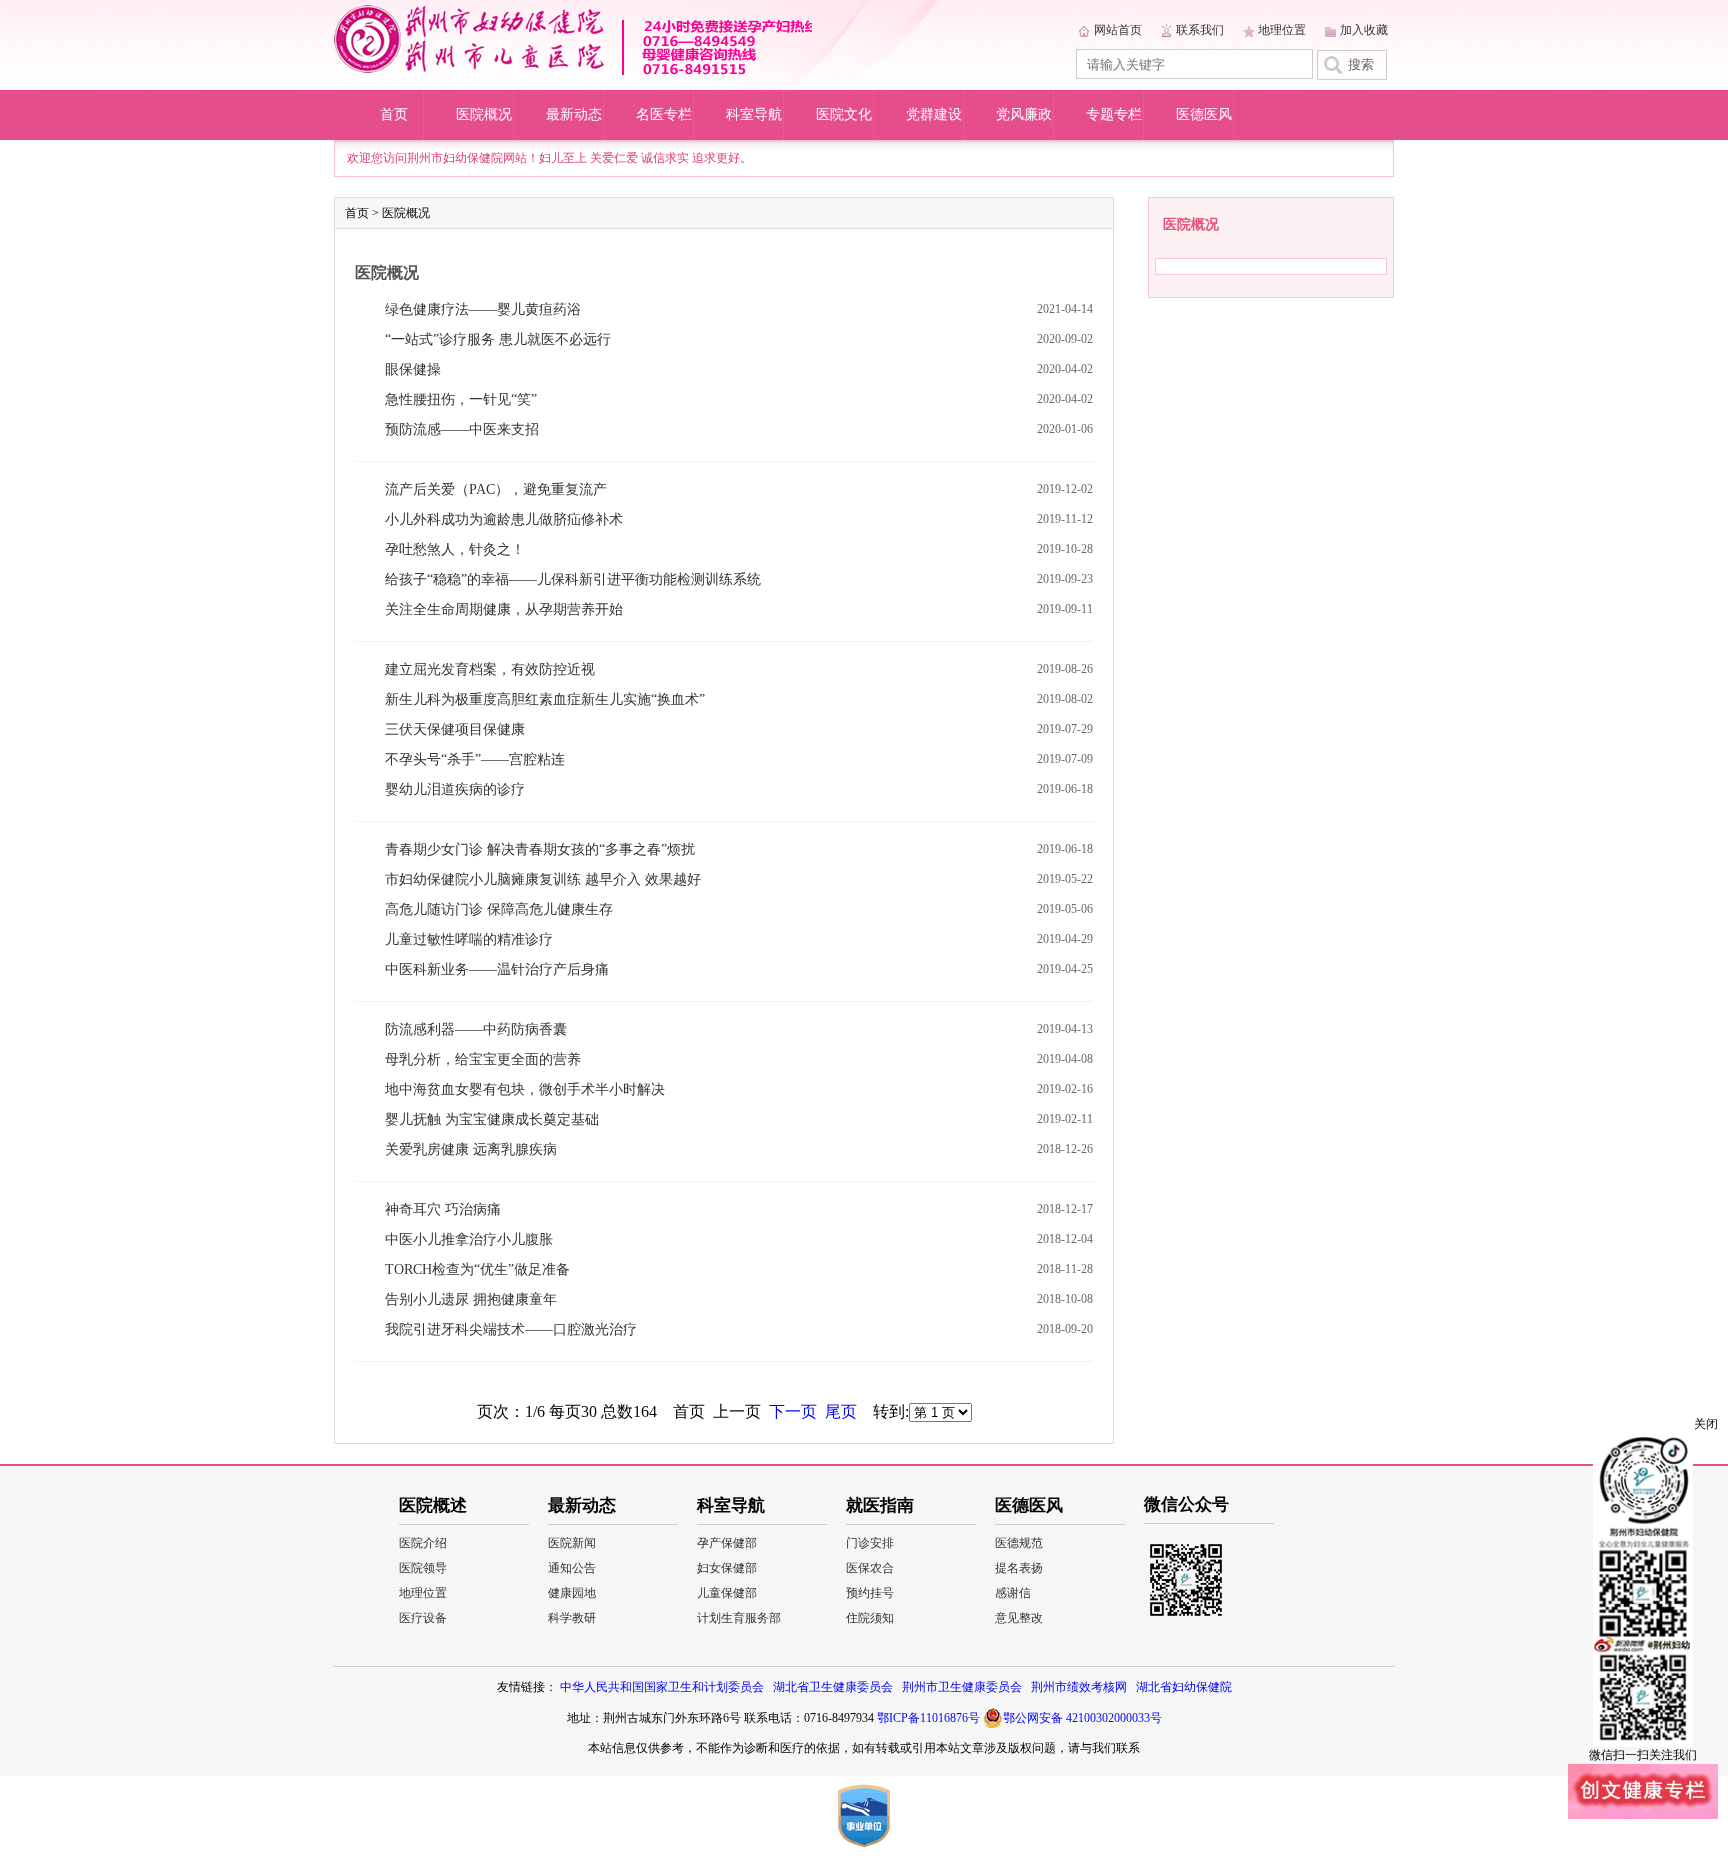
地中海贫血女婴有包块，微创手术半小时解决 (525, 1089)
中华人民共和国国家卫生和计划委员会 (662, 1687)
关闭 (1706, 1424)
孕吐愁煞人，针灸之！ (455, 549)
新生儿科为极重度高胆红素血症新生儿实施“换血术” (545, 699)
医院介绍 (423, 1543)
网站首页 (1118, 30)
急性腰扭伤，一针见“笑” (461, 399)
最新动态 (574, 114)
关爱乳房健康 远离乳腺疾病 (471, 1149)
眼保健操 (413, 369)
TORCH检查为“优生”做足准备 (477, 1269)
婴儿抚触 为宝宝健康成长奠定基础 (492, 1119)
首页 (394, 114)
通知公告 (572, 1568)
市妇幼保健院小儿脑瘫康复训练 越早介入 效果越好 (543, 879)
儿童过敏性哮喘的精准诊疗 (469, 939)
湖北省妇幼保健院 (1184, 1687)
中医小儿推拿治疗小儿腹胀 (469, 1239)
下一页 (793, 1411)
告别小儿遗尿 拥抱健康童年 (471, 1299)
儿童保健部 (727, 1593)
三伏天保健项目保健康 (455, 729)
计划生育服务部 (739, 1618)
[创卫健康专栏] (1643, 1815)
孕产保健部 (727, 1543)
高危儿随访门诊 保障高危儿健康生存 (499, 909)
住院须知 (870, 1618)
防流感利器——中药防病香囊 (476, 1029)
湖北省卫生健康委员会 (833, 1687)
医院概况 (484, 114)
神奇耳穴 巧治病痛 (443, 1209)
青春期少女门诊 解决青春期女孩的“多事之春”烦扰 (540, 849)
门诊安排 (870, 1543)
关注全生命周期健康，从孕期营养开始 (504, 609)
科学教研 (572, 1618)
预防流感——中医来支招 (462, 429)
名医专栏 (664, 114)
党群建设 (934, 114)
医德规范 (1019, 1543)
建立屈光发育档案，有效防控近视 (490, 669)
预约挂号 (870, 1593)
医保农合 (870, 1568)
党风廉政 (1024, 114)
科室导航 (754, 114)
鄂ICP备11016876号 (928, 1718)
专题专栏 (1114, 114)
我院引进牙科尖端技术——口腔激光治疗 (511, 1329)
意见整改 (1019, 1618)
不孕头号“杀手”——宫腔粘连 (475, 759)
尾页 (841, 1411)
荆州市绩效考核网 (1079, 1687)
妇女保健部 (727, 1568)
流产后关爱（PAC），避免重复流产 (496, 489)
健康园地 (572, 1593)
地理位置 (1282, 30)
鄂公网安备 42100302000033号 (1082, 1718)
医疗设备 (423, 1618)
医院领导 (423, 1568)
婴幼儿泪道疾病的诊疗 (455, 789)
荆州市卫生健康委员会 (962, 1687)
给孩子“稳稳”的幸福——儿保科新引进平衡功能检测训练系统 (573, 579)
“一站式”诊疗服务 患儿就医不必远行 (498, 339)
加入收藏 (1364, 30)
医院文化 (844, 114)
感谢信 (1013, 1593)
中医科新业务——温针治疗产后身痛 (497, 969)
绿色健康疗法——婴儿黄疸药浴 (483, 309)
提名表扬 (1019, 1568)
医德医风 (1204, 114)
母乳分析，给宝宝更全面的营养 (483, 1059)
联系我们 (1200, 30)
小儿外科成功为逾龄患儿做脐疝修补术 (504, 519)
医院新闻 (572, 1543)
